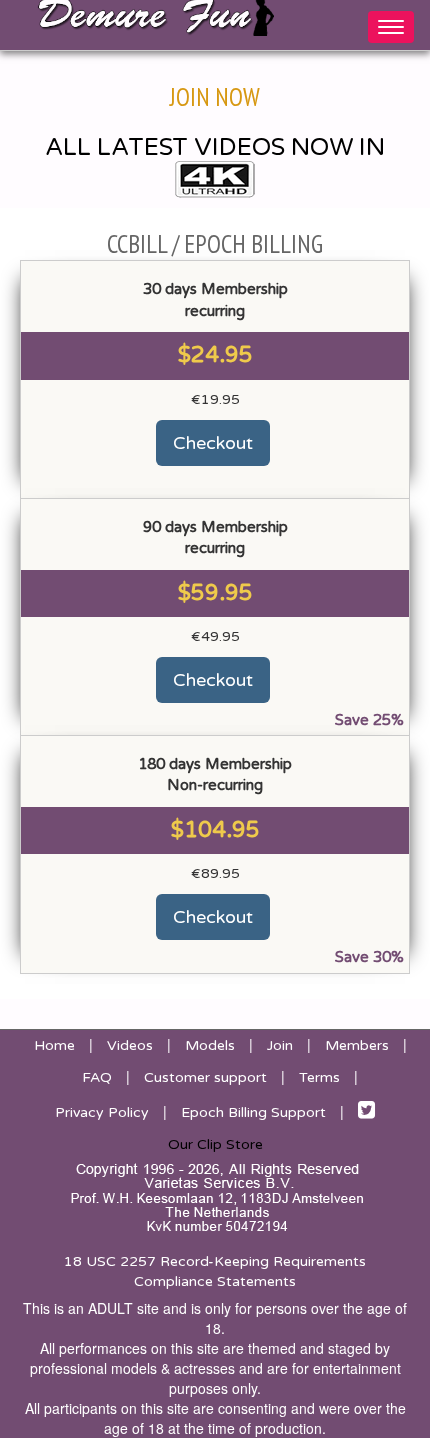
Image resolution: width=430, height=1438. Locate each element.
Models (210, 1045)
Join (280, 1045)
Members (357, 1045)
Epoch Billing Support (253, 1112)
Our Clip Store (215, 1144)
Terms (319, 1077)
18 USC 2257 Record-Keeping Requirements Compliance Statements (215, 1271)
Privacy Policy (102, 1112)
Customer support (205, 1077)
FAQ (97, 1077)
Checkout (213, 443)
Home (54, 1045)
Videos (130, 1045)
